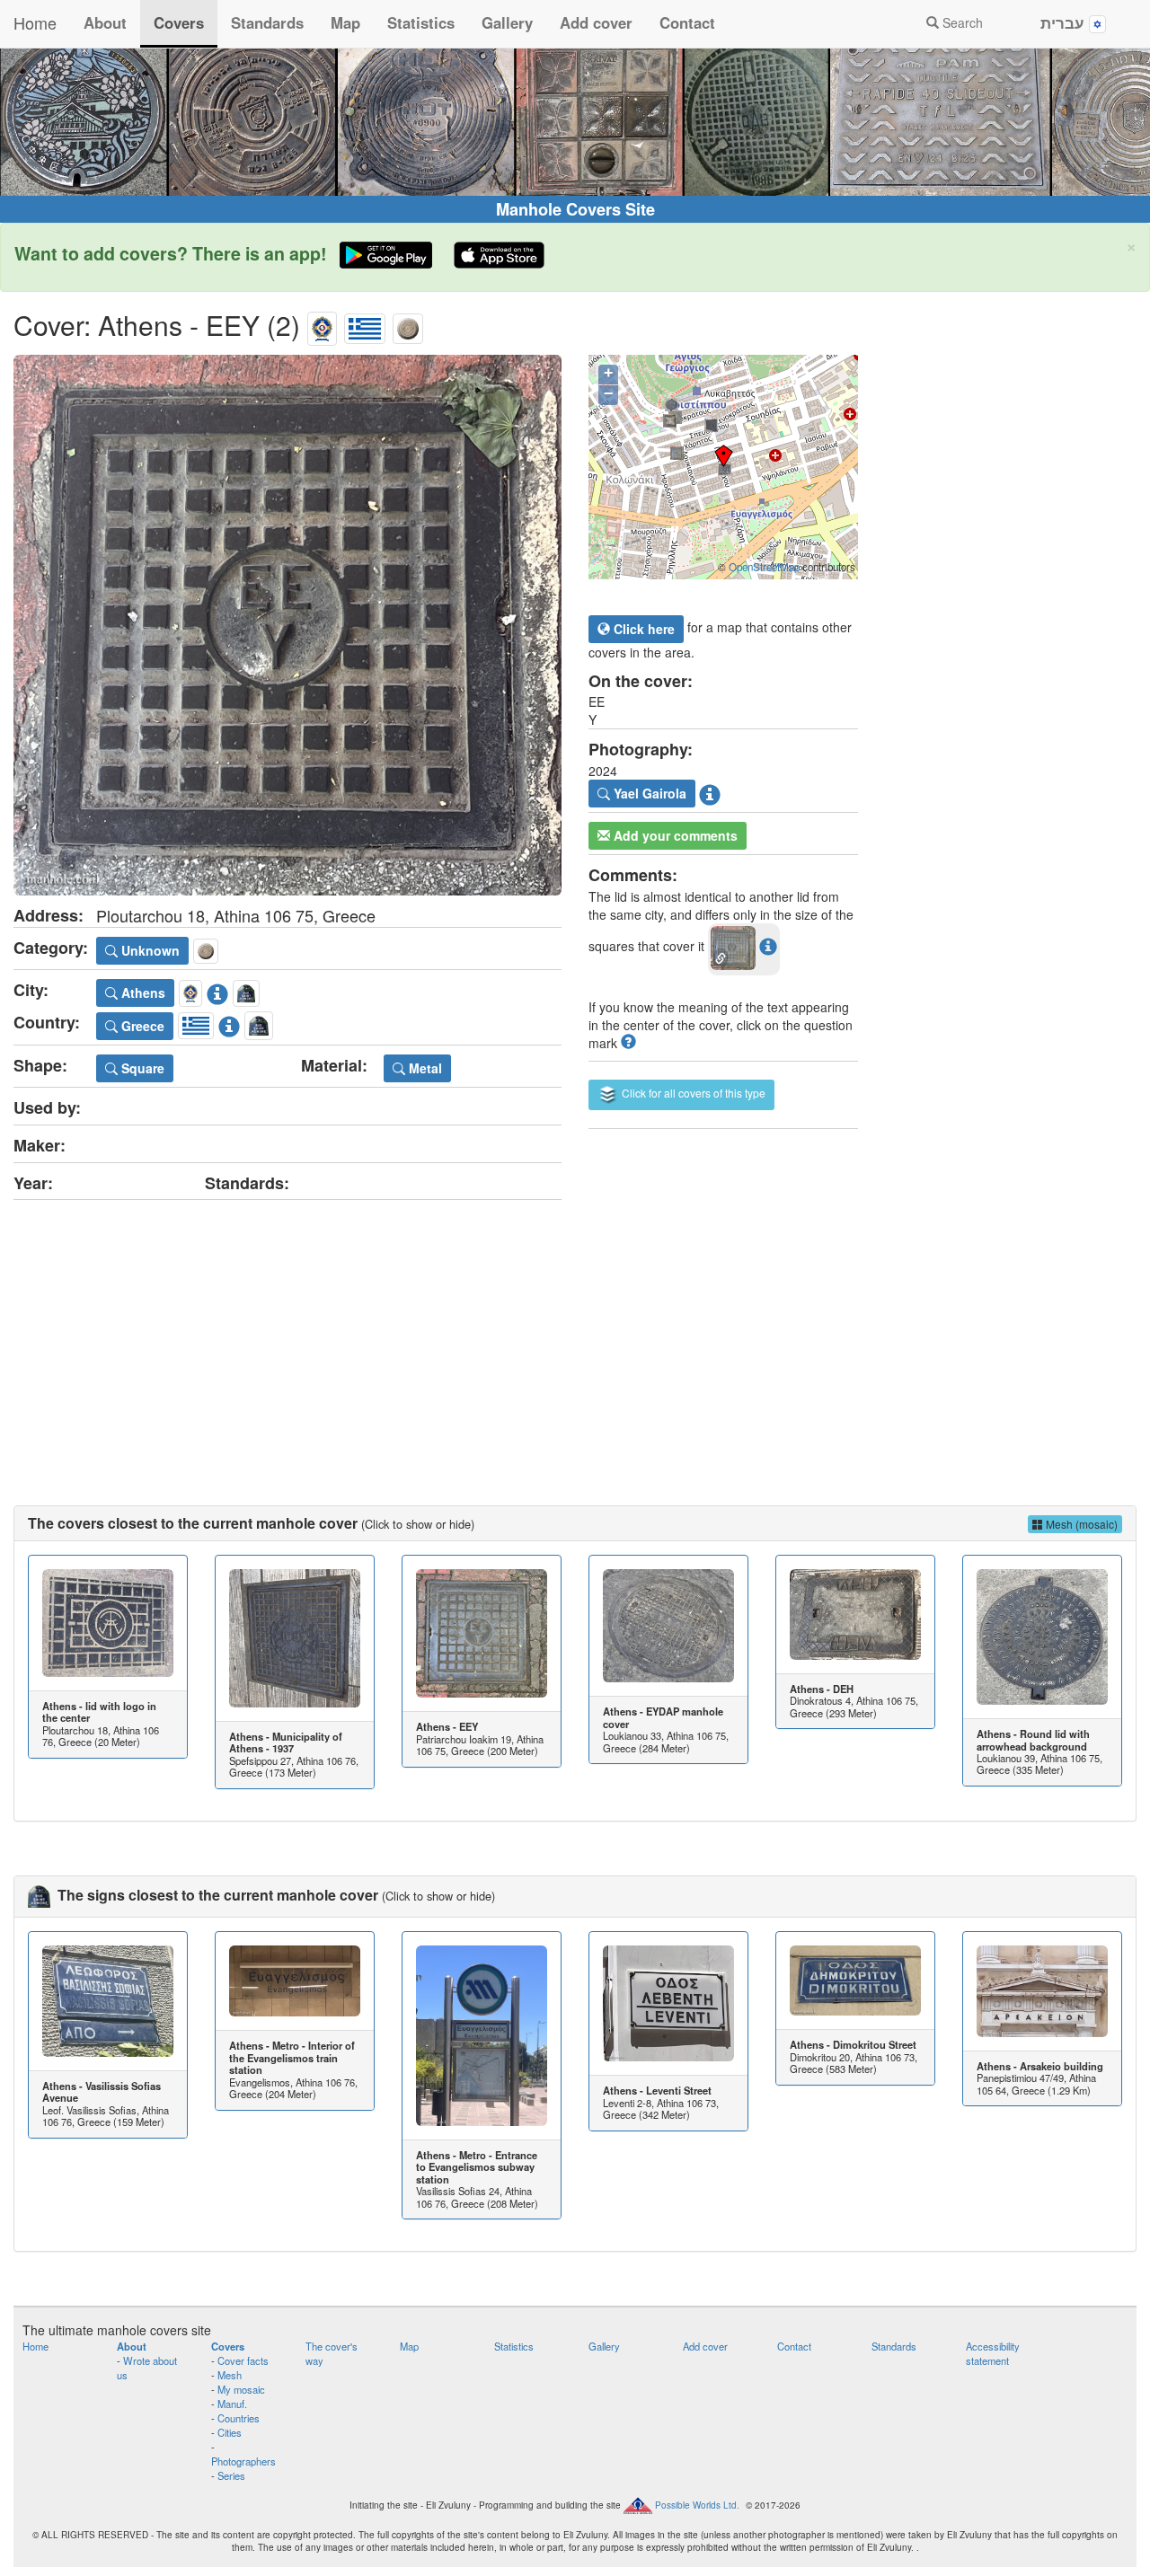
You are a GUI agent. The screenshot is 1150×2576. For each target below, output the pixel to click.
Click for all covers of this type (692, 1093)
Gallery (507, 22)
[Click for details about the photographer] (710, 791)
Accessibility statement (993, 2353)
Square (141, 1068)
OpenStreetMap (764, 567)
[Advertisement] (575, 1335)
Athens (142, 992)
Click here (642, 629)
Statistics (421, 22)
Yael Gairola (648, 793)
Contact (687, 22)
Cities (230, 2432)
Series (231, 2475)
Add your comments (674, 835)
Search (961, 22)
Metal (424, 1068)
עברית (1065, 22)
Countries (239, 2418)
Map (345, 22)
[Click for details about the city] (217, 991)
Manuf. (232, 2404)
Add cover (596, 22)
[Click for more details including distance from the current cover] (768, 946)
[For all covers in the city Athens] (322, 325)
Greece (141, 1026)
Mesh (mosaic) (1080, 1524)
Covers (179, 22)
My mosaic (241, 2389)
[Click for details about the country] (229, 1023)
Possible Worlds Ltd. (697, 2505)
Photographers (243, 2461)
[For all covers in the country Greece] (365, 325)
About (105, 22)
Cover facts (243, 2360)
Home (35, 22)
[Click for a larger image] (287, 625)
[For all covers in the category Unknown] (408, 325)
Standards (267, 22)
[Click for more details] (108, 1623)
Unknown (149, 950)
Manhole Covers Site (575, 209)
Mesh (230, 2375)
